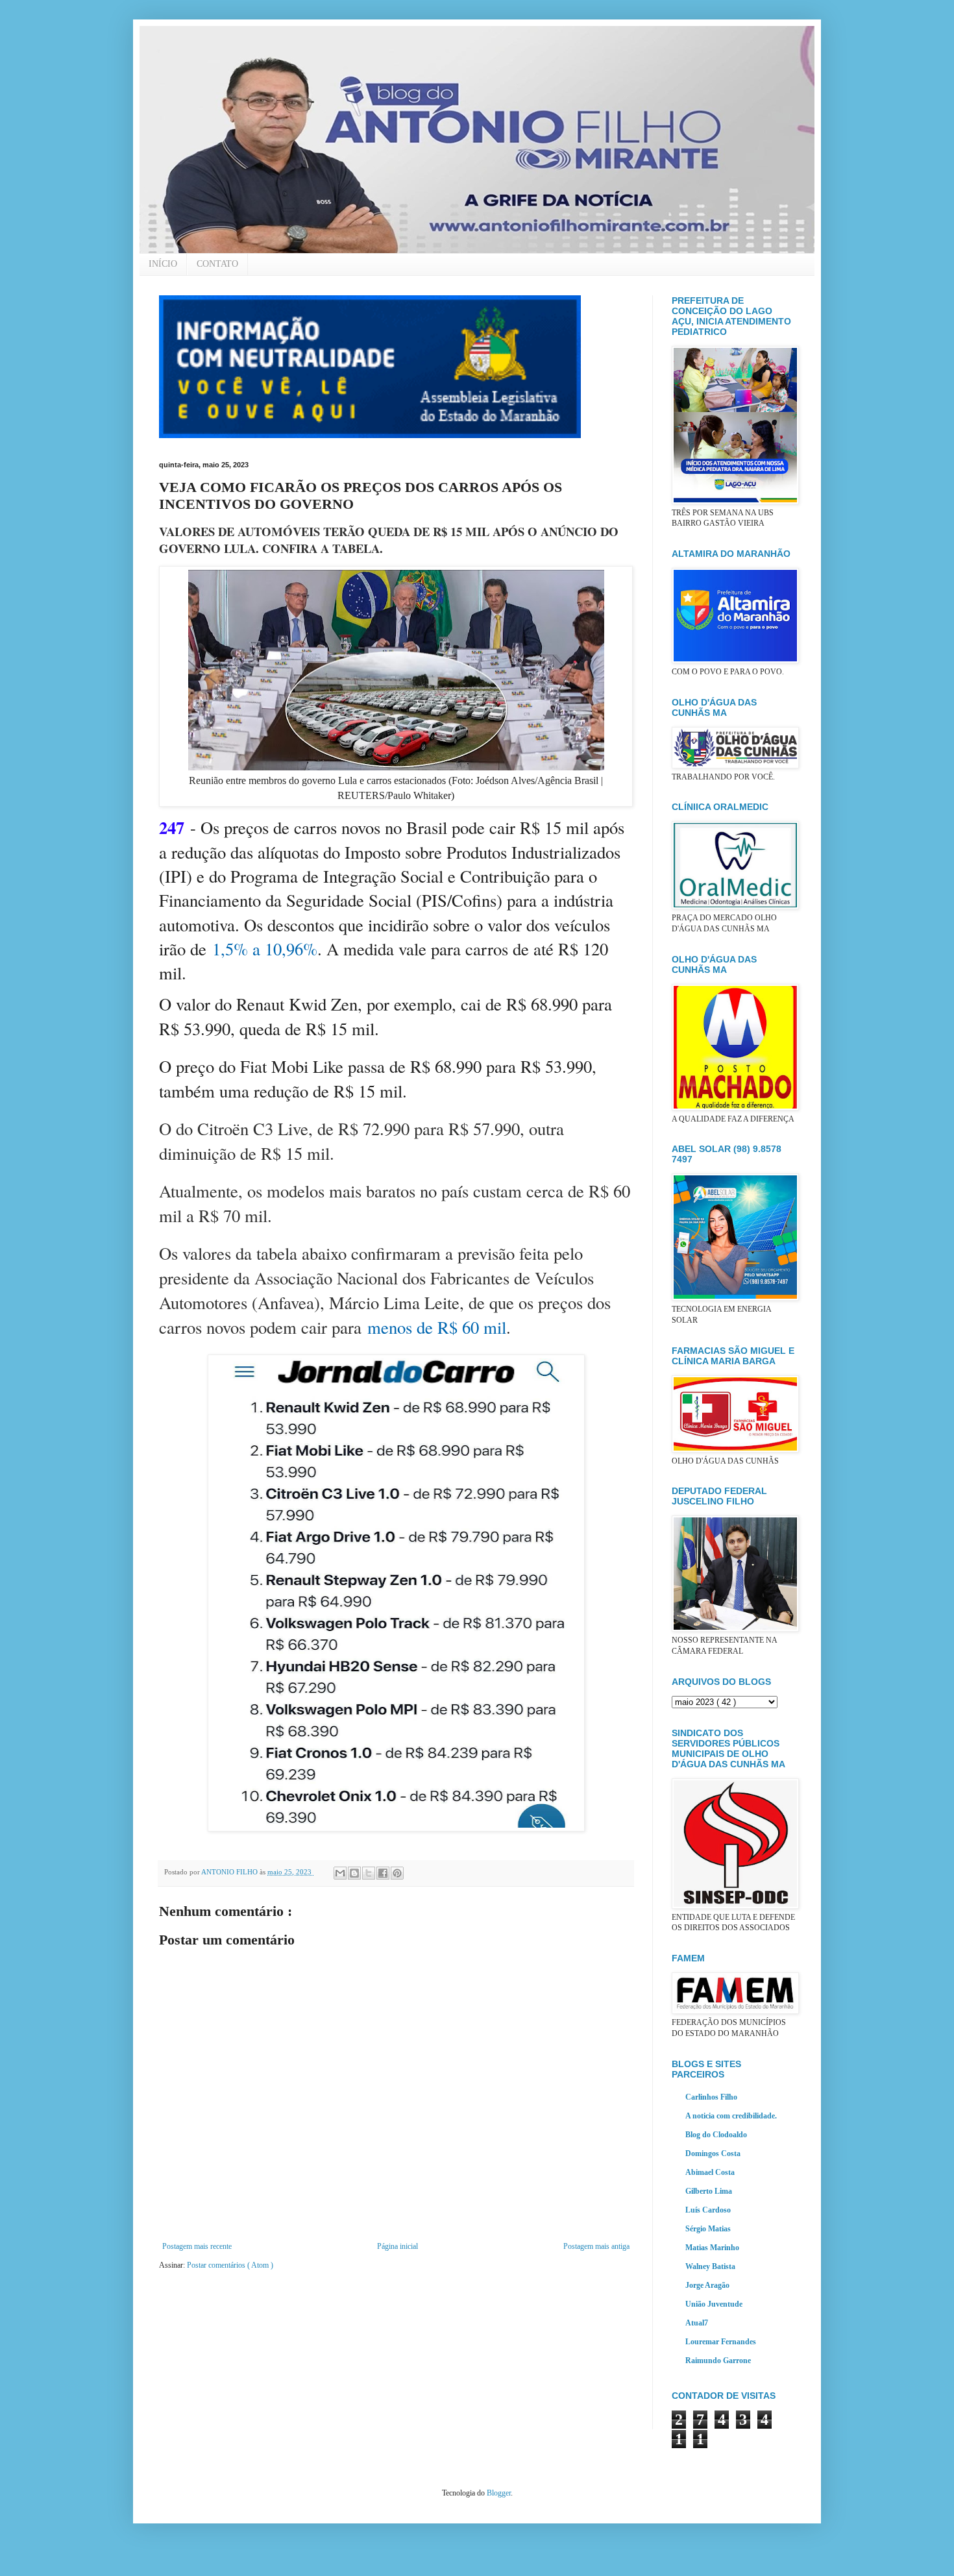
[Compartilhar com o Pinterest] (397, 1873)
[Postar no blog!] (354, 1873)
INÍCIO (163, 264)
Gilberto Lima (709, 2191)
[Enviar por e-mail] (340, 1873)
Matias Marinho (712, 2248)
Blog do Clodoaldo (716, 2135)
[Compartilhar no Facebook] (383, 1873)
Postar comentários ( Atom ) (230, 2265)
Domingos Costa (713, 2153)
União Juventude (714, 2304)
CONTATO (217, 264)
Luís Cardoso (708, 2210)
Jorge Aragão (707, 2285)
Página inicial (397, 2246)
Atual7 (697, 2323)
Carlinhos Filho (711, 2097)
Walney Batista (710, 2266)
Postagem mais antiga (596, 2246)
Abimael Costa (710, 2172)
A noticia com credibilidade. (731, 2116)
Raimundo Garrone (718, 2361)
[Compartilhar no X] (369, 1873)
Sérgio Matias (708, 2229)
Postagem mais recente (197, 2246)
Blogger (499, 2493)
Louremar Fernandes (721, 2342)
